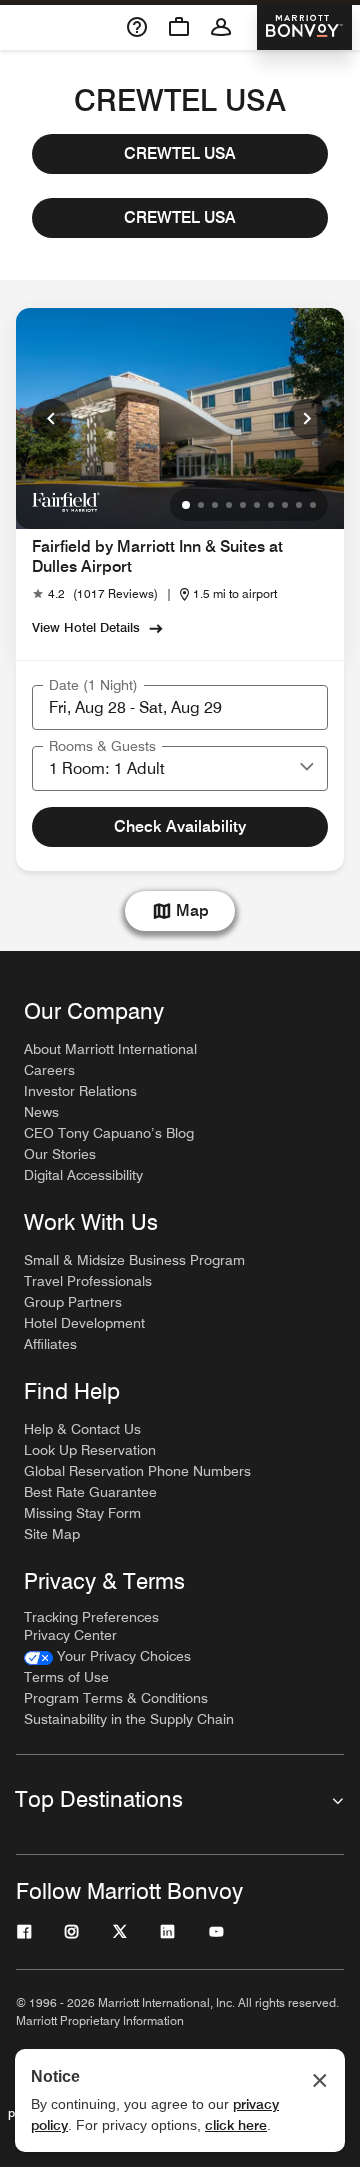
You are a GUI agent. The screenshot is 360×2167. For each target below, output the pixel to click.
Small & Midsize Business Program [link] (134, 1260)
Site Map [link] (52, 1534)
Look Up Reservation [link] (90, 1450)
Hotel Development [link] (84, 1323)
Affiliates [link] (50, 1344)
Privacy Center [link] (70, 1635)
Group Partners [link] (73, 1302)
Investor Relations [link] (80, 1091)
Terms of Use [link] (66, 1677)
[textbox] (180, 707)
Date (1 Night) (93, 685)
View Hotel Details (86, 627)
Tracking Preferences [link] (91, 1617)
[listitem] (180, 418)
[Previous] (52, 419)
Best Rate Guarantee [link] (90, 1492)
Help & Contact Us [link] (82, 1429)
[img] (65, 500)
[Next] (308, 419)
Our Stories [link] (60, 1154)
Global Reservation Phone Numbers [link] (137, 1471)
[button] (307, 768)
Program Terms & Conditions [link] (116, 1698)
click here (236, 2125)
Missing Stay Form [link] (82, 1513)
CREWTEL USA (180, 153)
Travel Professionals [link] (88, 1281)
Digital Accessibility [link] (83, 1175)
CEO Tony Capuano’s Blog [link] (109, 1133)
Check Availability (180, 826)
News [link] (41, 1112)
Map (192, 910)
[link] (95, 594)
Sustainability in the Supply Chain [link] (129, 1719)
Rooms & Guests (102, 746)
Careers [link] (49, 1070)
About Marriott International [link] (110, 1049)
